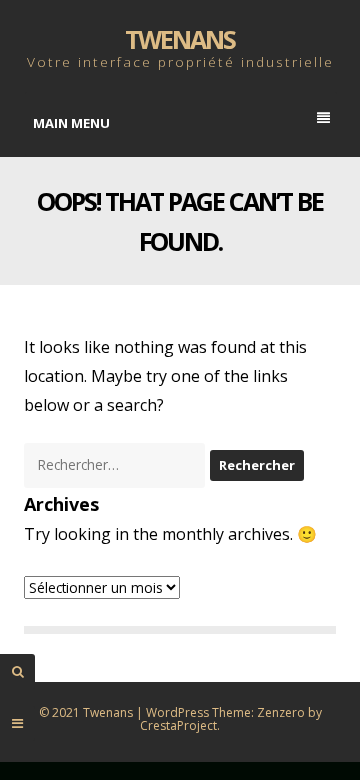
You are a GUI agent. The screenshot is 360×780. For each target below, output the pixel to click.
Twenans (180, 39)
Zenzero (281, 712)
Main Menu (71, 123)
